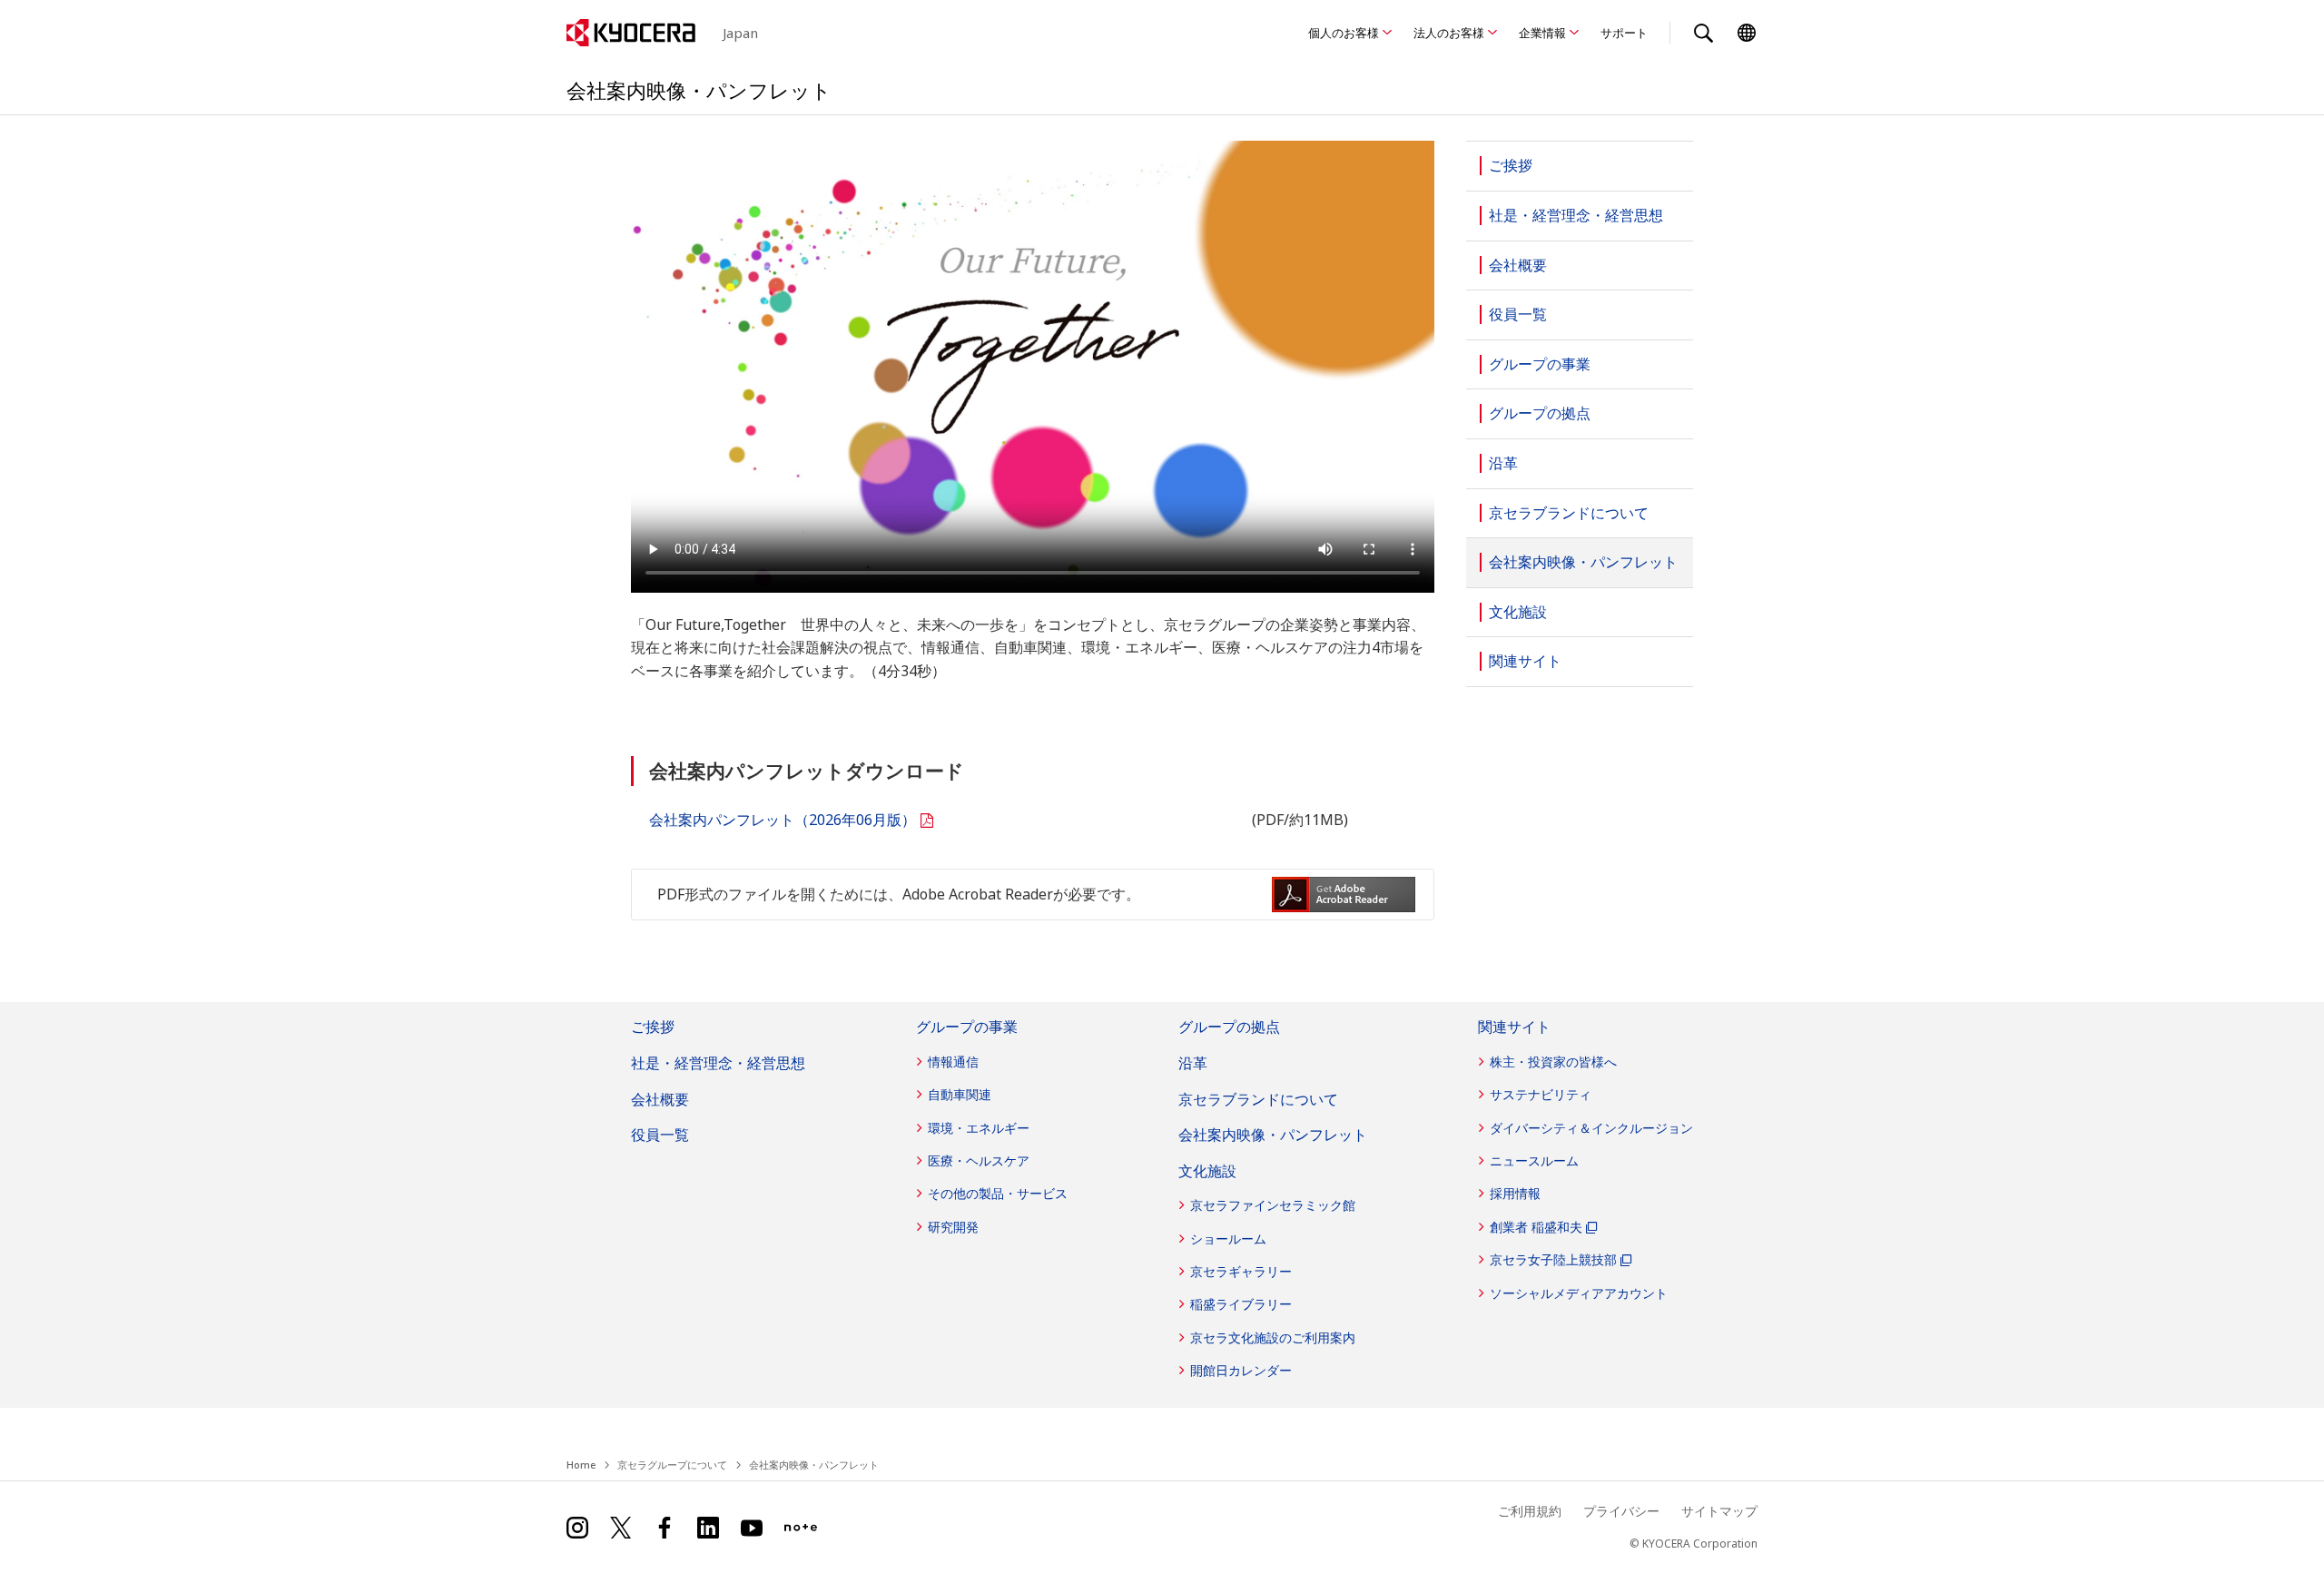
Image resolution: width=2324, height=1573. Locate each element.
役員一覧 (660, 1135)
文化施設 (1207, 1171)
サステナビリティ (1541, 1094)
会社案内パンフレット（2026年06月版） (783, 820)
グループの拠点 (1229, 1027)
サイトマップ (1719, 1511)
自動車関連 (960, 1094)
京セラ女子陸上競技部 (1553, 1259)
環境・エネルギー (979, 1128)
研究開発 (953, 1227)
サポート (1624, 33)
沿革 (1193, 1063)
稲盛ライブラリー (1241, 1304)
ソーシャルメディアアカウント (1579, 1293)
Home (581, 1465)
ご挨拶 (653, 1027)
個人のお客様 (1344, 33)
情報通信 (953, 1062)
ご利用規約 (1530, 1511)
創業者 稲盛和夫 (1536, 1227)
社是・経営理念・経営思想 (718, 1063)
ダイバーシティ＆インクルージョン (1591, 1128)
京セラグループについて (672, 1465)
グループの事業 (967, 1027)
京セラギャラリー (1241, 1271)
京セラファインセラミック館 (1273, 1205)
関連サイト (1514, 1027)
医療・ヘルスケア (979, 1160)
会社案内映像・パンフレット (1273, 1135)
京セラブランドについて (1258, 1099)
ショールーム (1228, 1239)
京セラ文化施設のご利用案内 (1273, 1337)
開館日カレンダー (1241, 1370)
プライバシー (1621, 1511)
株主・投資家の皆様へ (1553, 1062)
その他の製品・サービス (998, 1193)
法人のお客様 (1449, 33)
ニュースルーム (1534, 1160)
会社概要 (660, 1099)
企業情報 (1542, 33)
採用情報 (1515, 1193)
